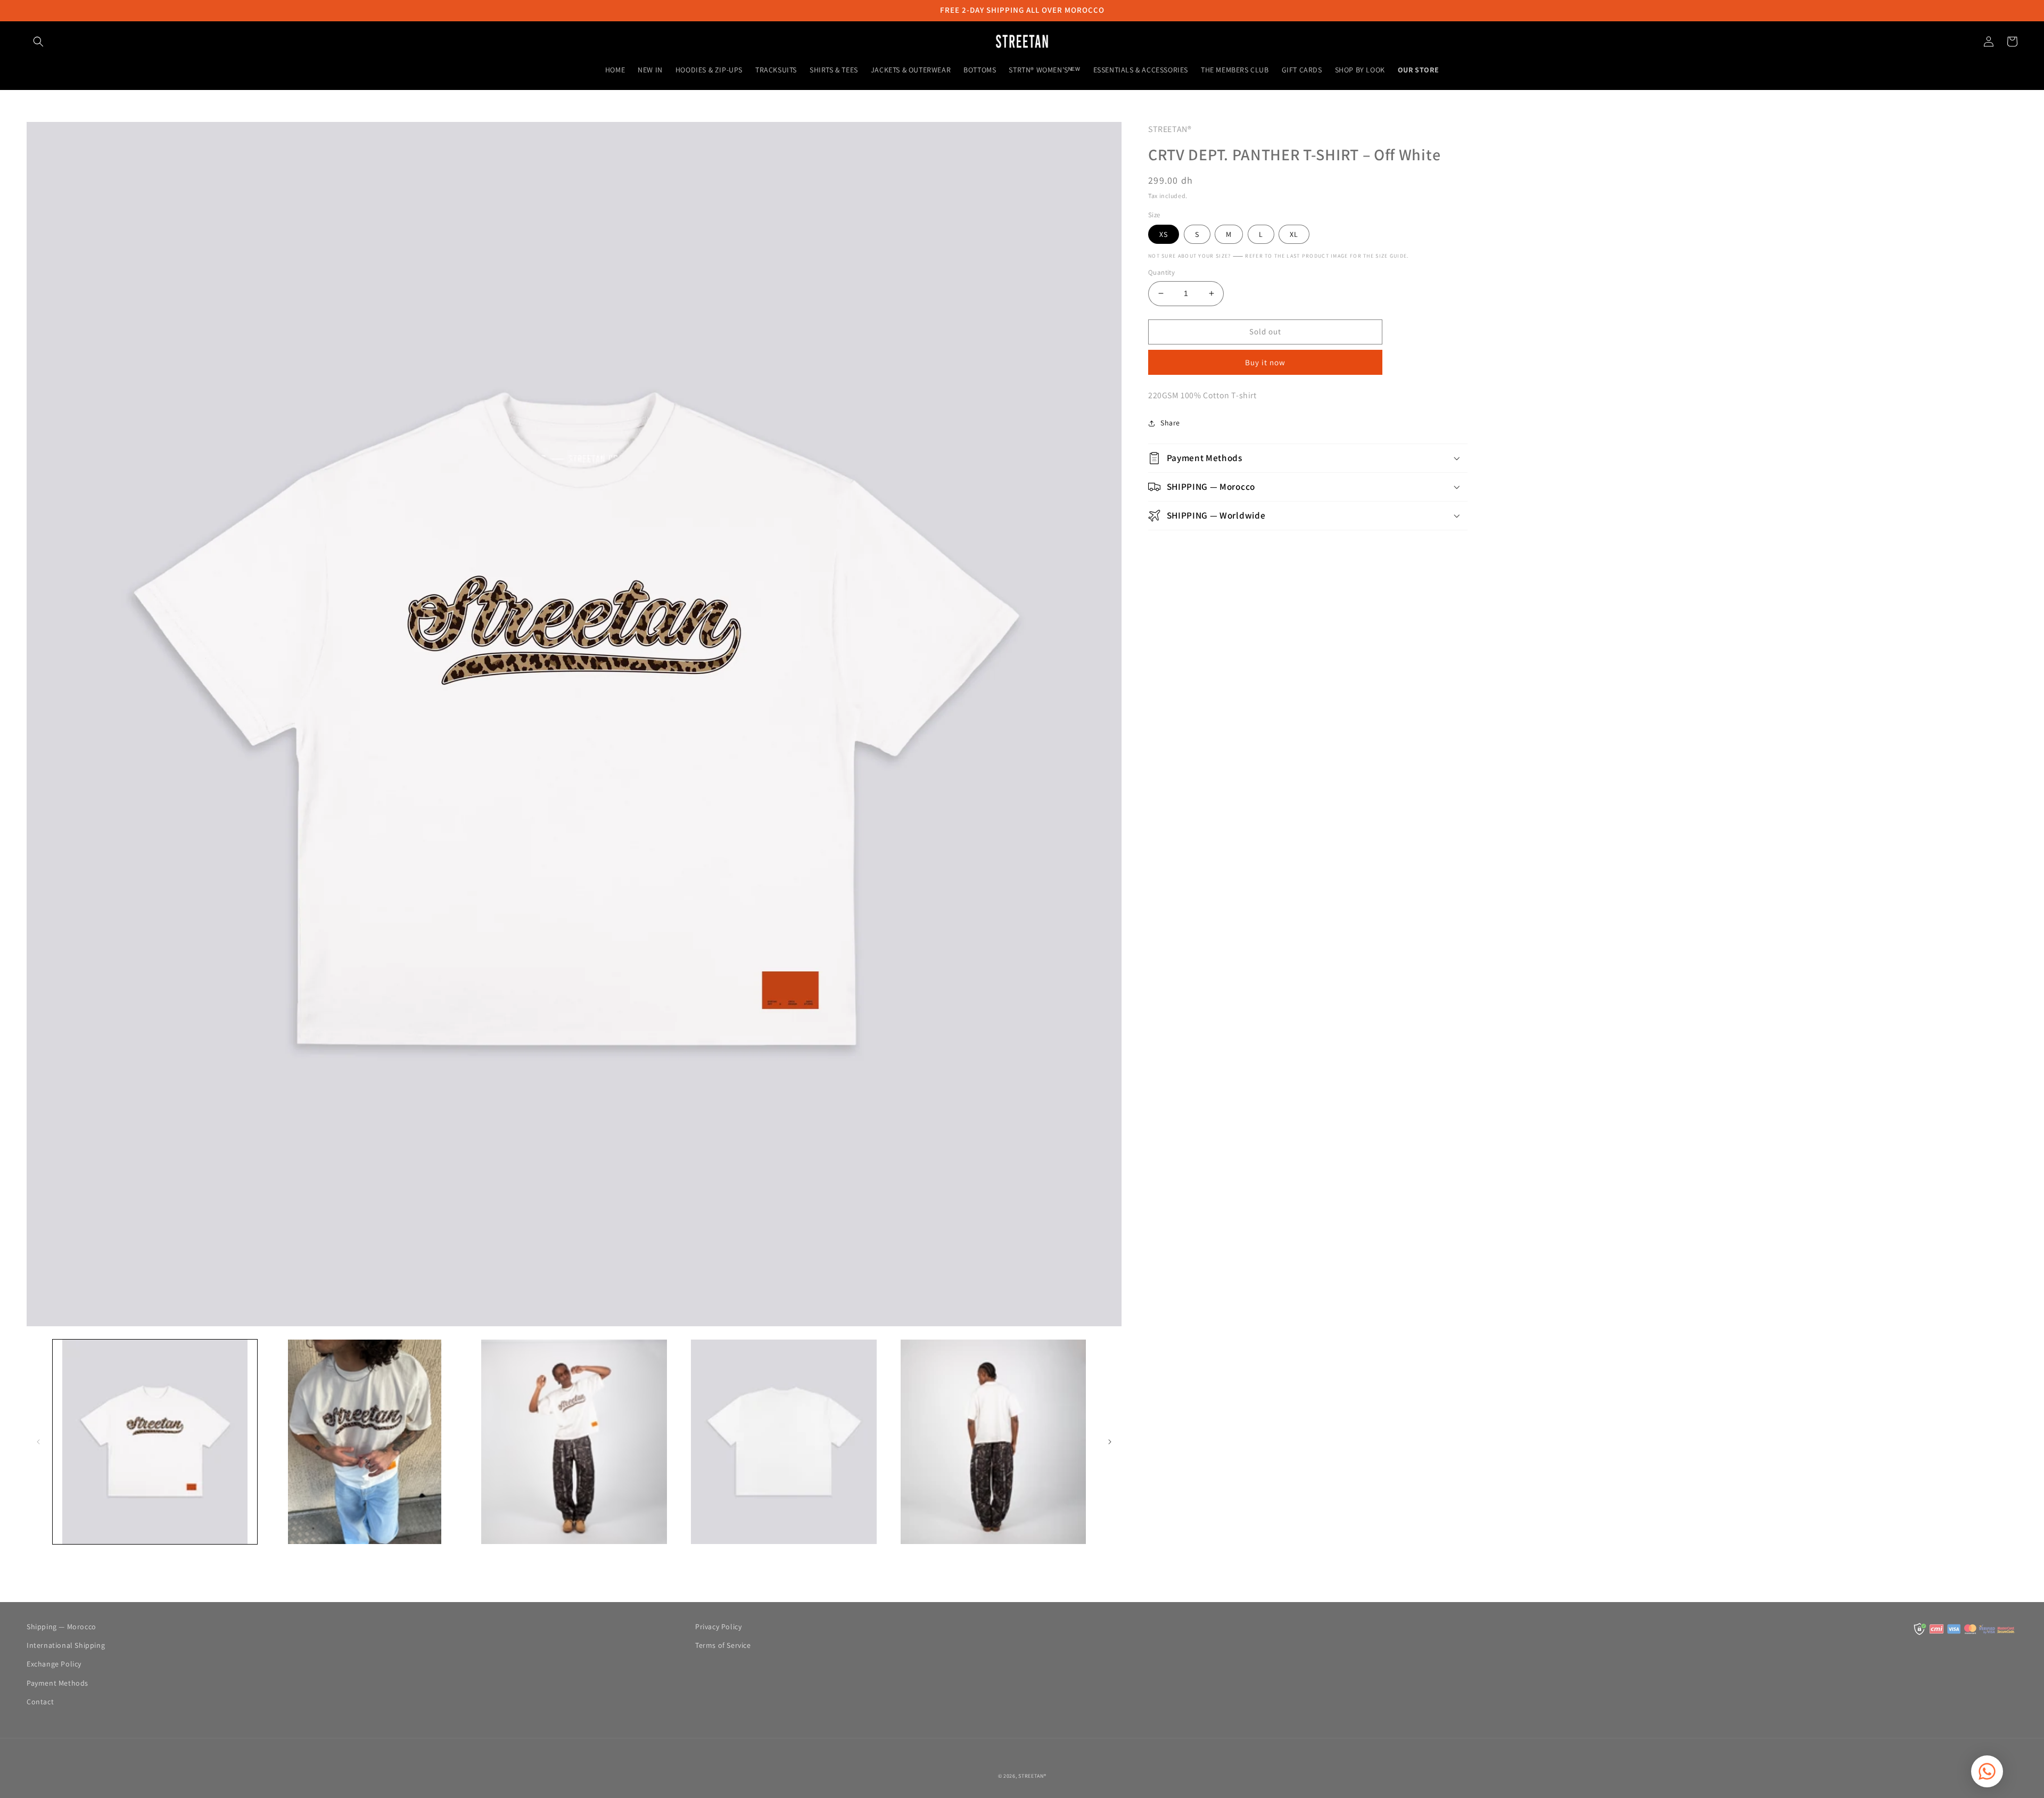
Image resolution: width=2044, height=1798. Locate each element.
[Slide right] (1110, 1442)
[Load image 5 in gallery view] (993, 1442)
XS (1164, 234)
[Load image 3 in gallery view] (574, 1442)
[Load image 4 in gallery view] (784, 1442)
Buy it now (1265, 362)
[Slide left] (38, 1442)
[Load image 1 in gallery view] (155, 1442)
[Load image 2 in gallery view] (365, 1442)
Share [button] (1170, 423)
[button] (38, 42)
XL (1294, 234)
